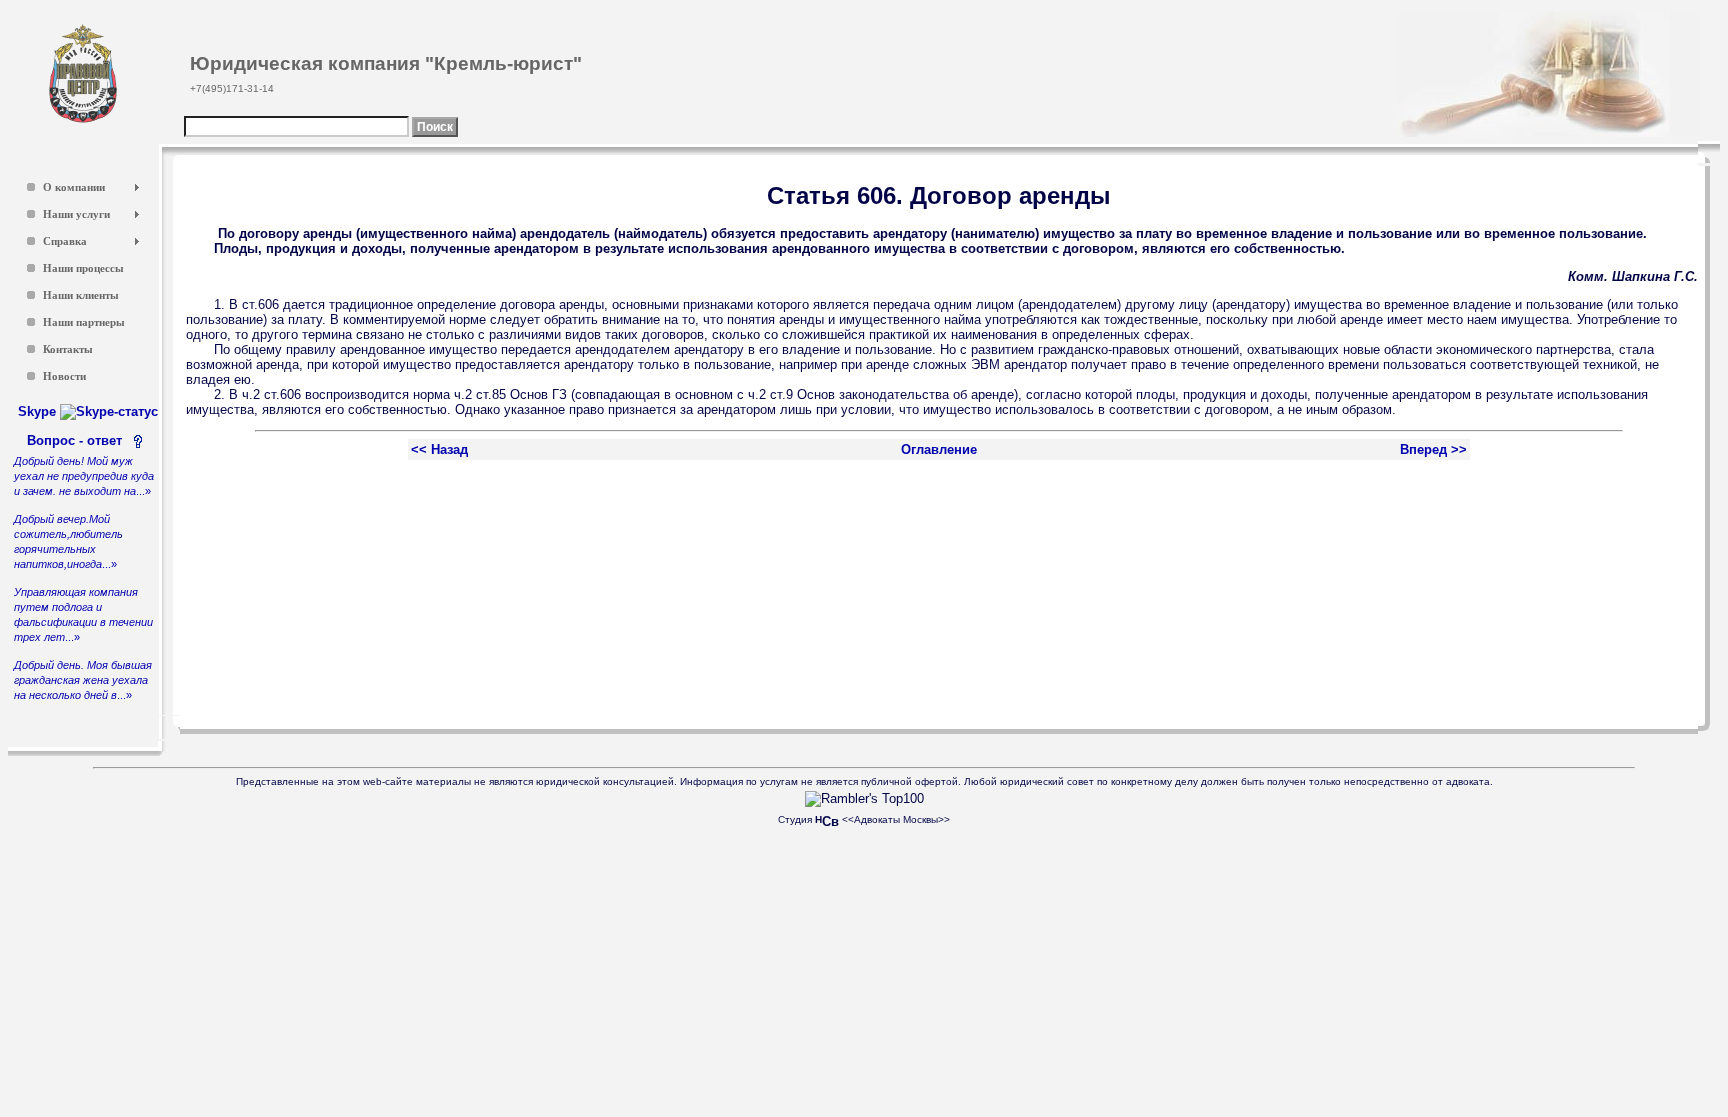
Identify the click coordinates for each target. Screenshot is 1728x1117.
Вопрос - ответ (78, 440)
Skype (39, 411)
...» (84, 476)
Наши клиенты (81, 295)
